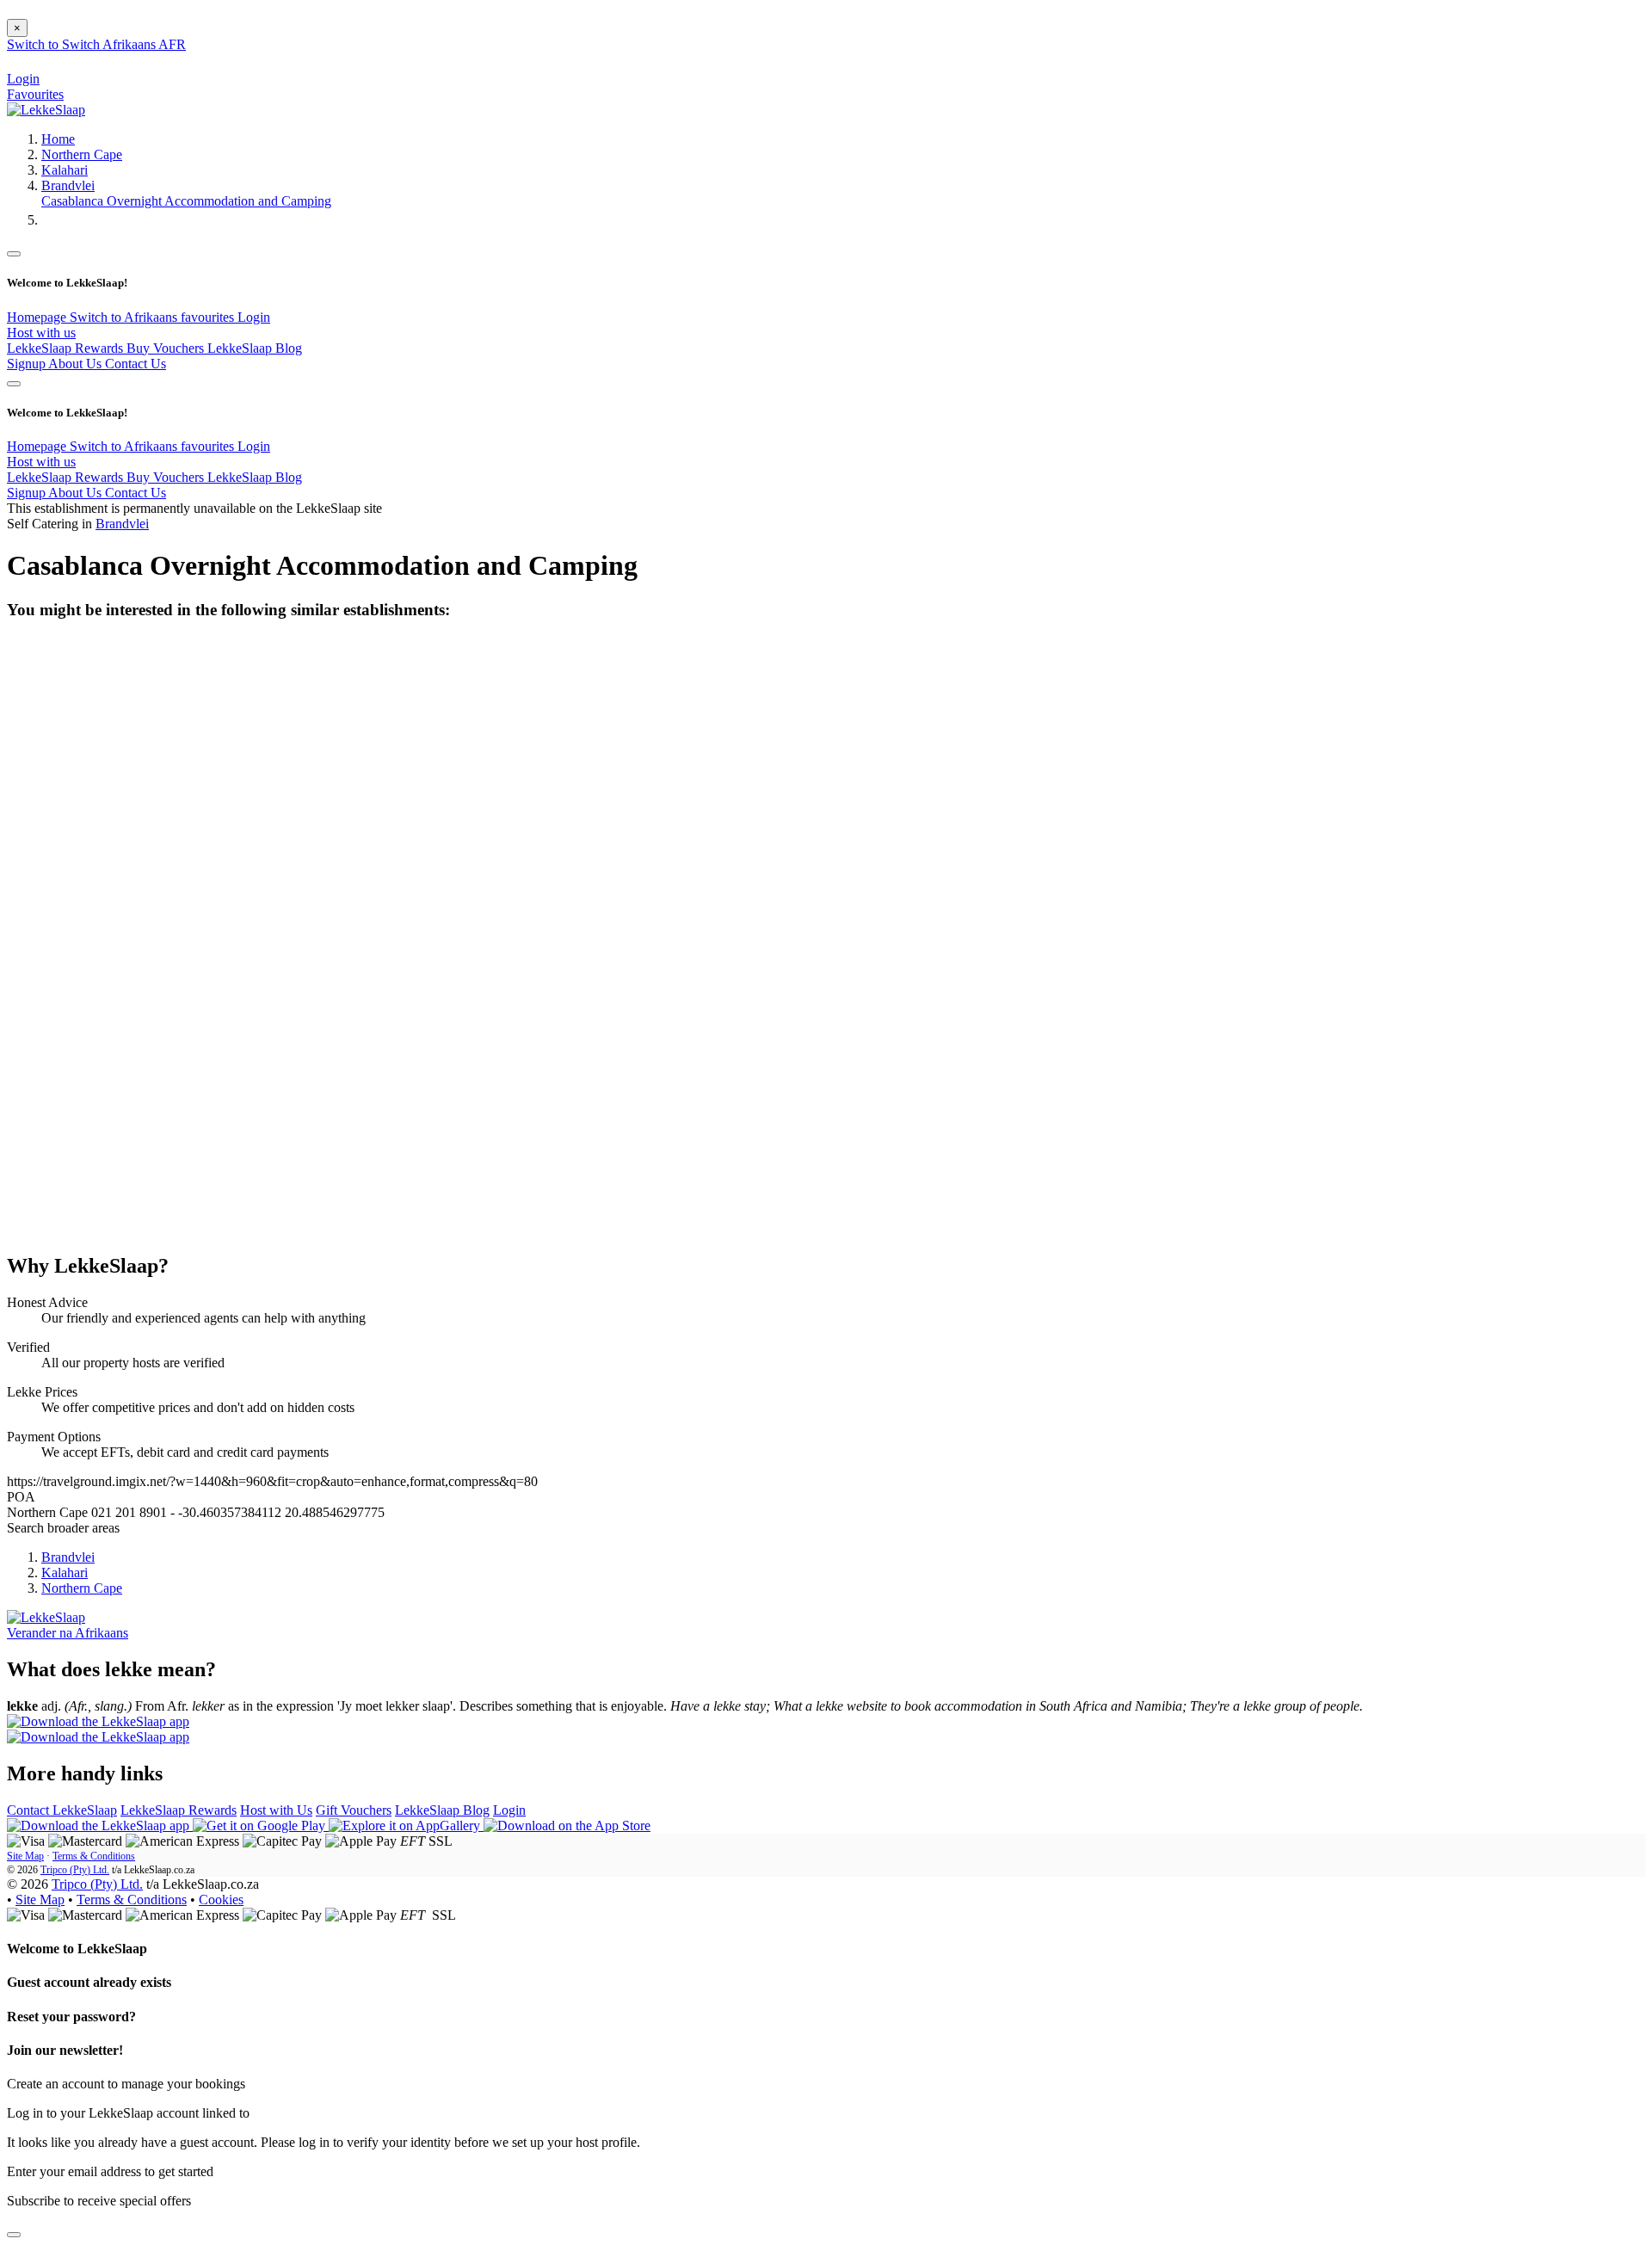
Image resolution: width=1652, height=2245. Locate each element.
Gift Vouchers (354, 1810)
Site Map (25, 1856)
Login (254, 317)
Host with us (41, 333)
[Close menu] (14, 254)
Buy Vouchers (167, 348)
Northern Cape (82, 154)
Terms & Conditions (94, 1856)
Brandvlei (68, 185)
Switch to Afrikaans (125, 317)
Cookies (221, 1900)
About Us (77, 364)
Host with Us (276, 1810)
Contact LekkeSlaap (62, 1810)
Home (58, 139)
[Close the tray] (14, 2235)
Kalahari (65, 170)
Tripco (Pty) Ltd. (75, 1870)
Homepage (38, 317)
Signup (28, 364)
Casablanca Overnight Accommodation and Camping (186, 201)
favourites (209, 317)
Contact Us (136, 364)
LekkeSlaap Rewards (67, 348)
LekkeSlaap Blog (255, 348)
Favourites (35, 94)
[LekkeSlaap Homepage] (46, 110)
